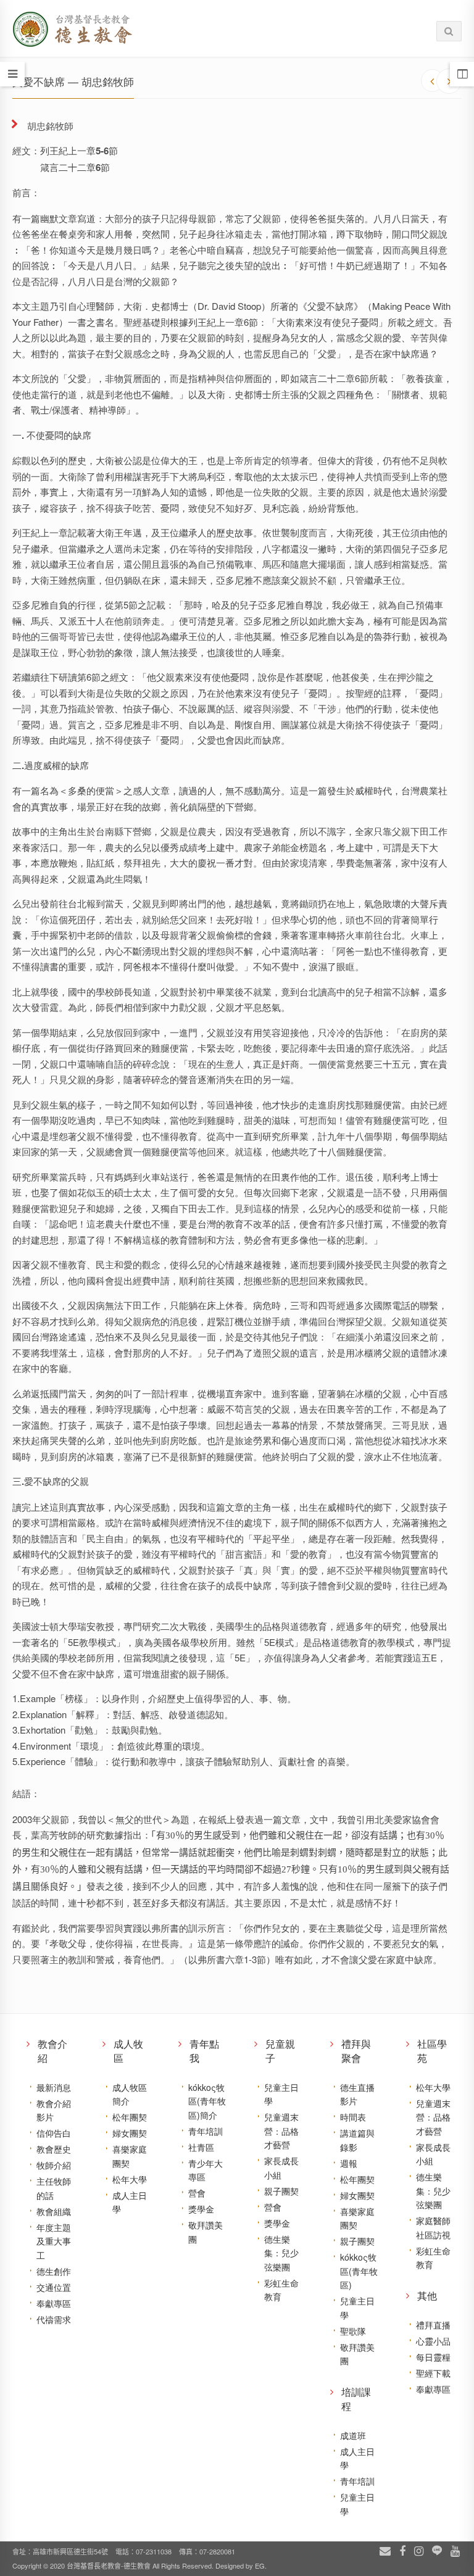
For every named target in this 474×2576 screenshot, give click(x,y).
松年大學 (130, 2179)
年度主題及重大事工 (54, 2241)
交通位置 (54, 2287)
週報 (349, 2163)
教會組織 (54, 2211)
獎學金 (201, 2209)
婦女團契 (130, 2133)
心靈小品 (433, 2341)
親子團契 (281, 2191)
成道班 (353, 2435)
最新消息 (54, 2087)
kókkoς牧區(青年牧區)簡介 (207, 2101)
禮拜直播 (433, 2325)
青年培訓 (206, 2131)
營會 (197, 2193)
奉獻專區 (54, 2303)
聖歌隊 (353, 2331)
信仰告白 (54, 2133)
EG (260, 2566)
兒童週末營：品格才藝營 (281, 2131)
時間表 (353, 2117)
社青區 (201, 2147)
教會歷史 (54, 2149)
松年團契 (130, 2117)
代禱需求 (54, 2319)
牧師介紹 (54, 2165)
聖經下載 (433, 2373)
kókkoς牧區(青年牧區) (359, 2271)
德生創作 (54, 2271)
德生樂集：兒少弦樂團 (281, 2253)
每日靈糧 (433, 2357)
